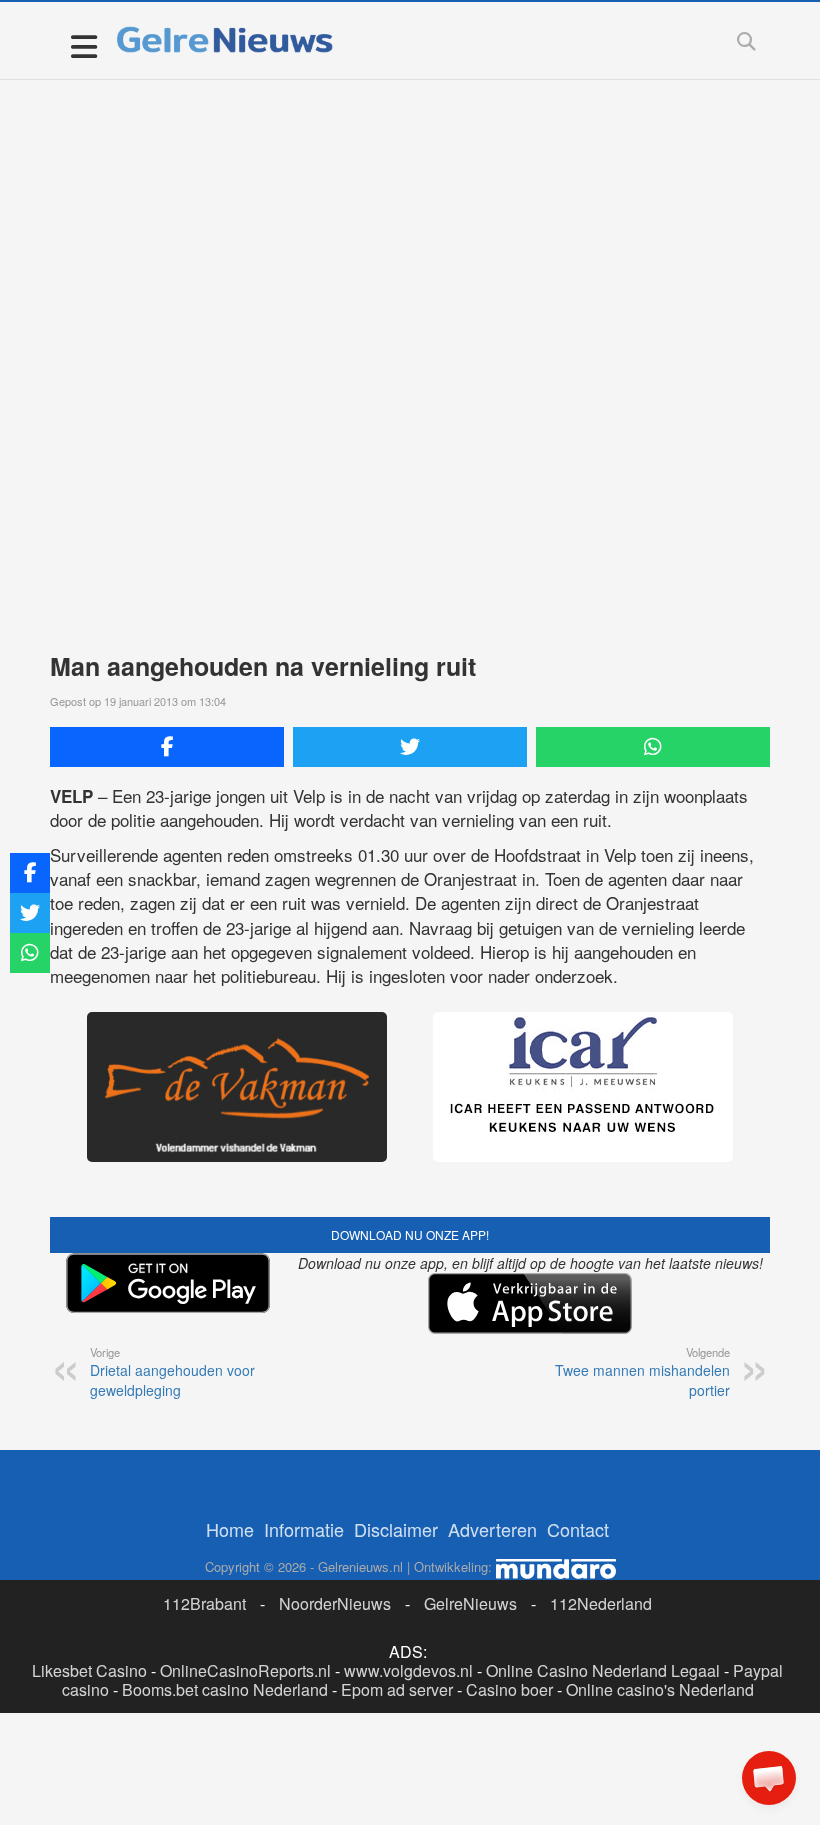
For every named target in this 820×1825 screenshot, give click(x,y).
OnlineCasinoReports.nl (245, 1670)
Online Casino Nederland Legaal (603, 1670)
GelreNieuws (470, 1603)
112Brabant (204, 1603)
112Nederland (601, 1603)
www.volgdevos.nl (408, 1670)
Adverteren (492, 1529)
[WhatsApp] (653, 747)
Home (230, 1529)
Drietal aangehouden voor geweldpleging (172, 1372)
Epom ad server (397, 1689)
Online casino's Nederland (660, 1689)
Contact (578, 1529)
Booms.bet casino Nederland (225, 1689)
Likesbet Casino (89, 1670)
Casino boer (509, 1689)
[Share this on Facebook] (167, 747)
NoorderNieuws (335, 1603)
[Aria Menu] (83, 45)
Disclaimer (396, 1529)
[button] (769, 1778)
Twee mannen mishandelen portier (642, 1372)
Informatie (304, 1529)
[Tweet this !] (410, 747)
